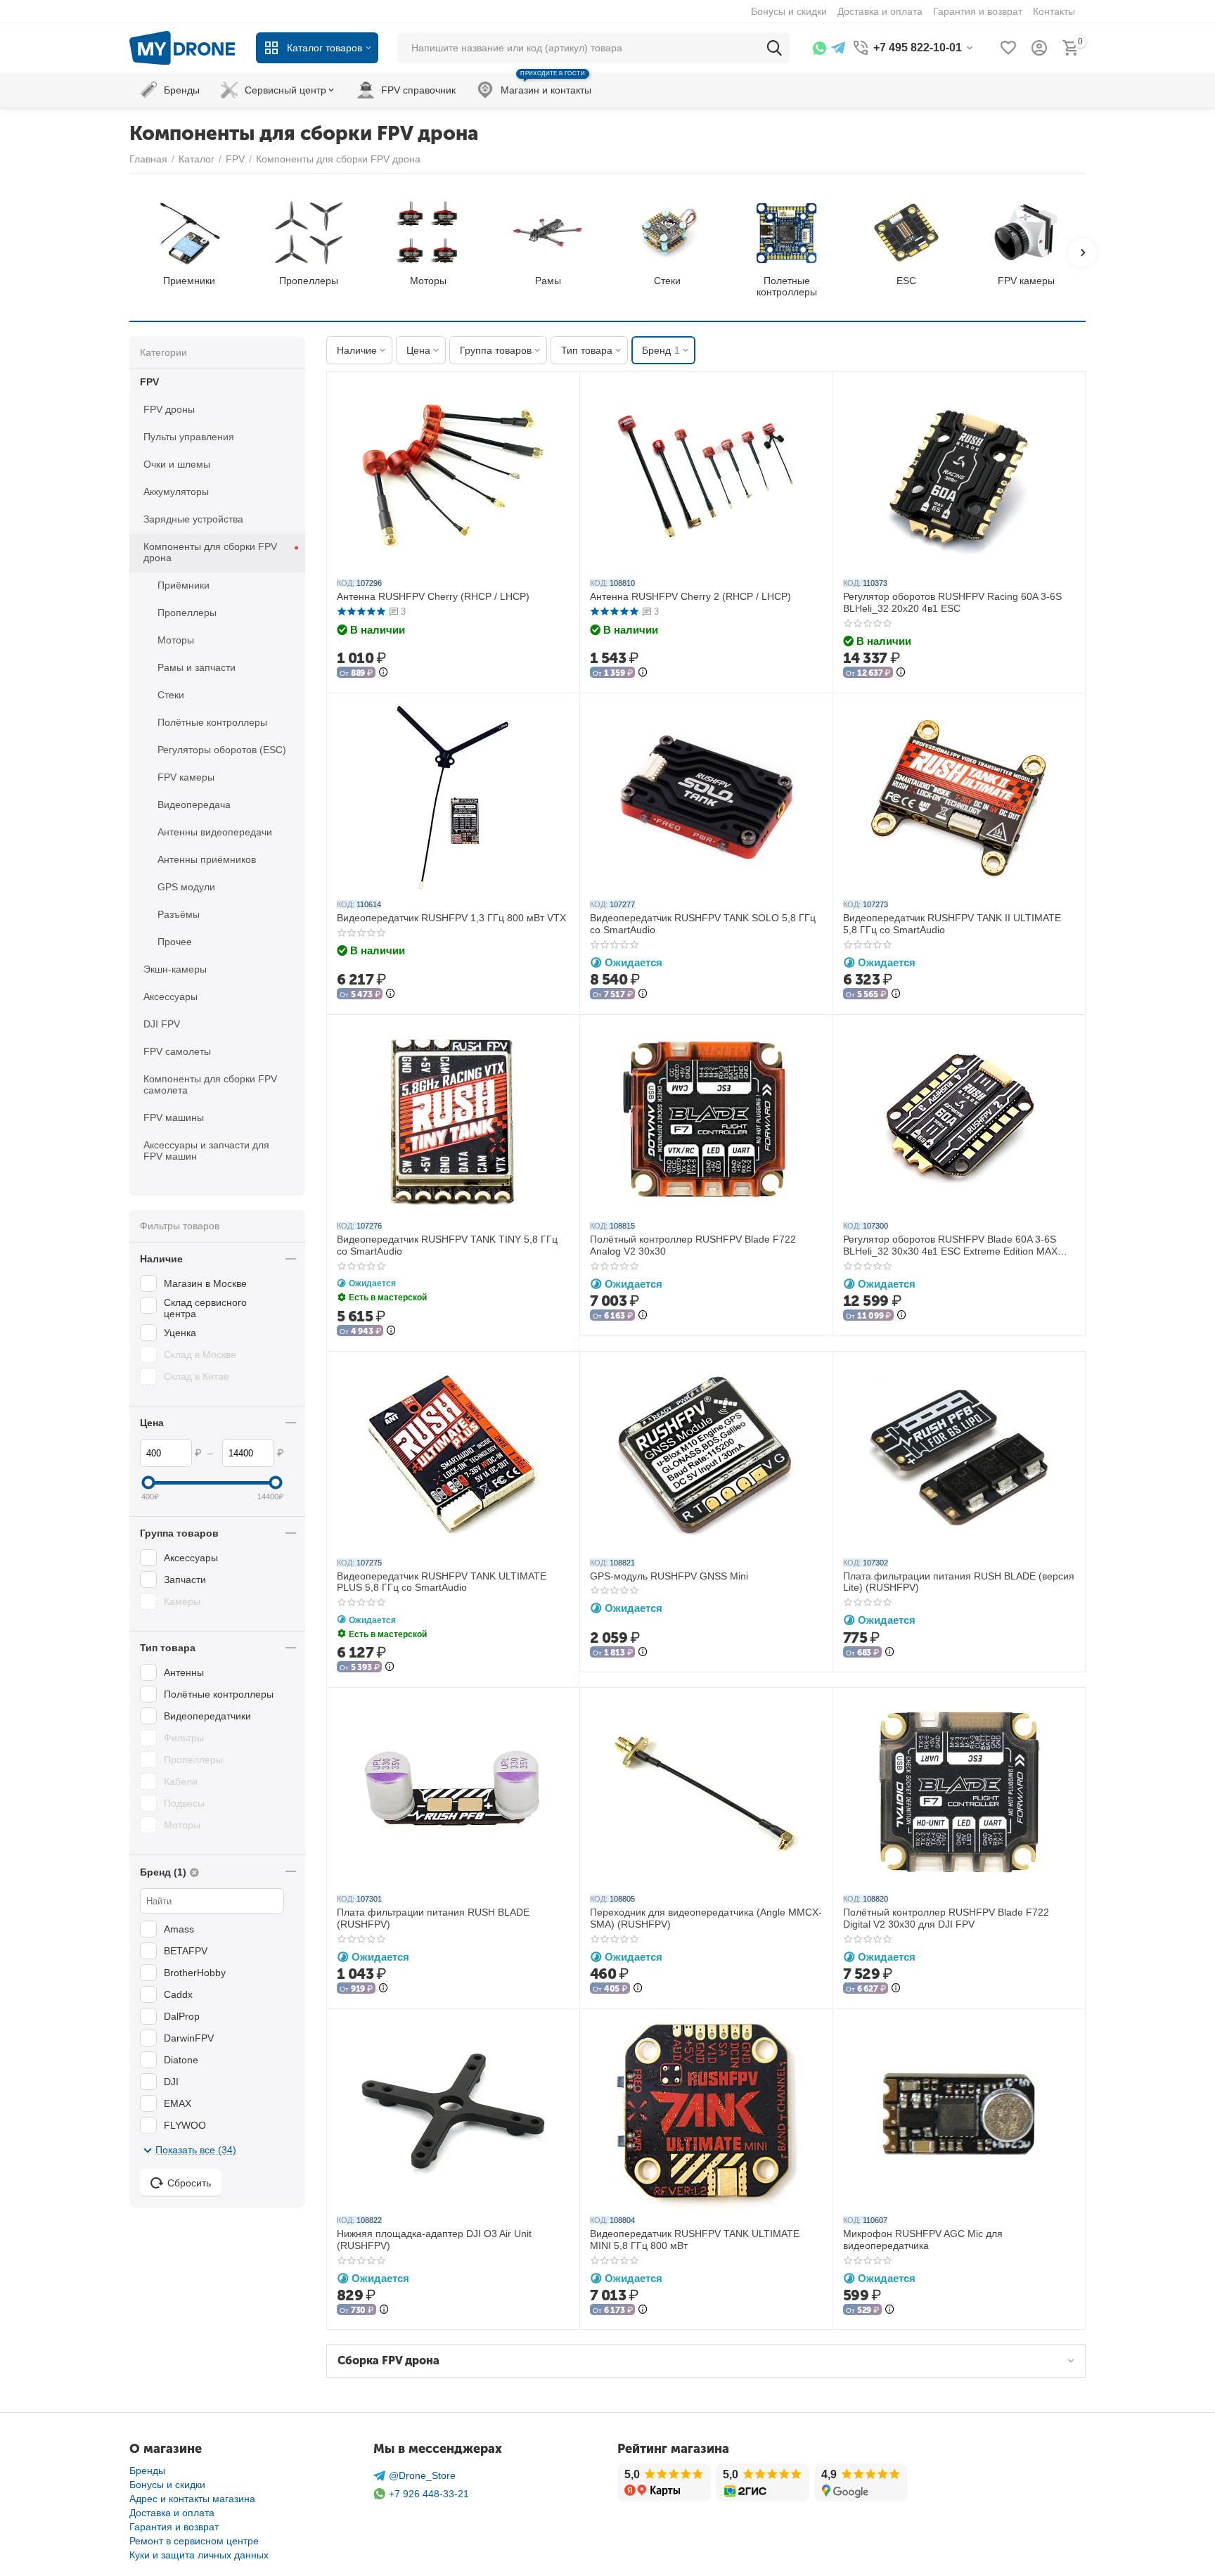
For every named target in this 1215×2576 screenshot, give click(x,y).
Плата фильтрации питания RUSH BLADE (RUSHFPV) (433, 1918)
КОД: (346, 583)
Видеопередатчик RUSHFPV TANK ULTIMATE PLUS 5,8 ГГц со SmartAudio (442, 1582)
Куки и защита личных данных (199, 2555)
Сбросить (189, 2183)
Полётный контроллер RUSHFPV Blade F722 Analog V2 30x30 (693, 1245)
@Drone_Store (422, 2475)
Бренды (147, 2471)
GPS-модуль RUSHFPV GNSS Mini (669, 1576)
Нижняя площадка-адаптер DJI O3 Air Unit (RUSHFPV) (434, 2239)
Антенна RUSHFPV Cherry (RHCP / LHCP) (433, 596)
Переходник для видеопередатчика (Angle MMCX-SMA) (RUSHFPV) (706, 1918)
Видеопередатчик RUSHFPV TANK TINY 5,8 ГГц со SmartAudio (447, 1245)
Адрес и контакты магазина (192, 2499)
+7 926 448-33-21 (429, 2494)
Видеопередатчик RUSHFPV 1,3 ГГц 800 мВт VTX (451, 918)
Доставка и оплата (172, 2513)
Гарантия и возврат (174, 2527)
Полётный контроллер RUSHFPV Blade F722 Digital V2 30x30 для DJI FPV (946, 1918)
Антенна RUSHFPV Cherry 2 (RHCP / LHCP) (690, 596)
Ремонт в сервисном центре (194, 2541)
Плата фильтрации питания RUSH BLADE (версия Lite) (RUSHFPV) (959, 1582)
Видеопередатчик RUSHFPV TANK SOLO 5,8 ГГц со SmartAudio (703, 924)
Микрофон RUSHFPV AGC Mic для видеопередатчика (923, 2239)
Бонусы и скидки (167, 2485)
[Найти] (774, 48)
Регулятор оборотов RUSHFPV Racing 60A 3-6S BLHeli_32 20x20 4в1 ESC (952, 602)
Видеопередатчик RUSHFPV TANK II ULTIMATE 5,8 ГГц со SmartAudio (952, 924)
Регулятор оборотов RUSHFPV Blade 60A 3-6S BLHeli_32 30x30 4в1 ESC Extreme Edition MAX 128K (950, 1245)
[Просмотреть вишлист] (1008, 48)
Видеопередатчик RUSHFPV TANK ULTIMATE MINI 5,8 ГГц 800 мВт (695, 2239)
